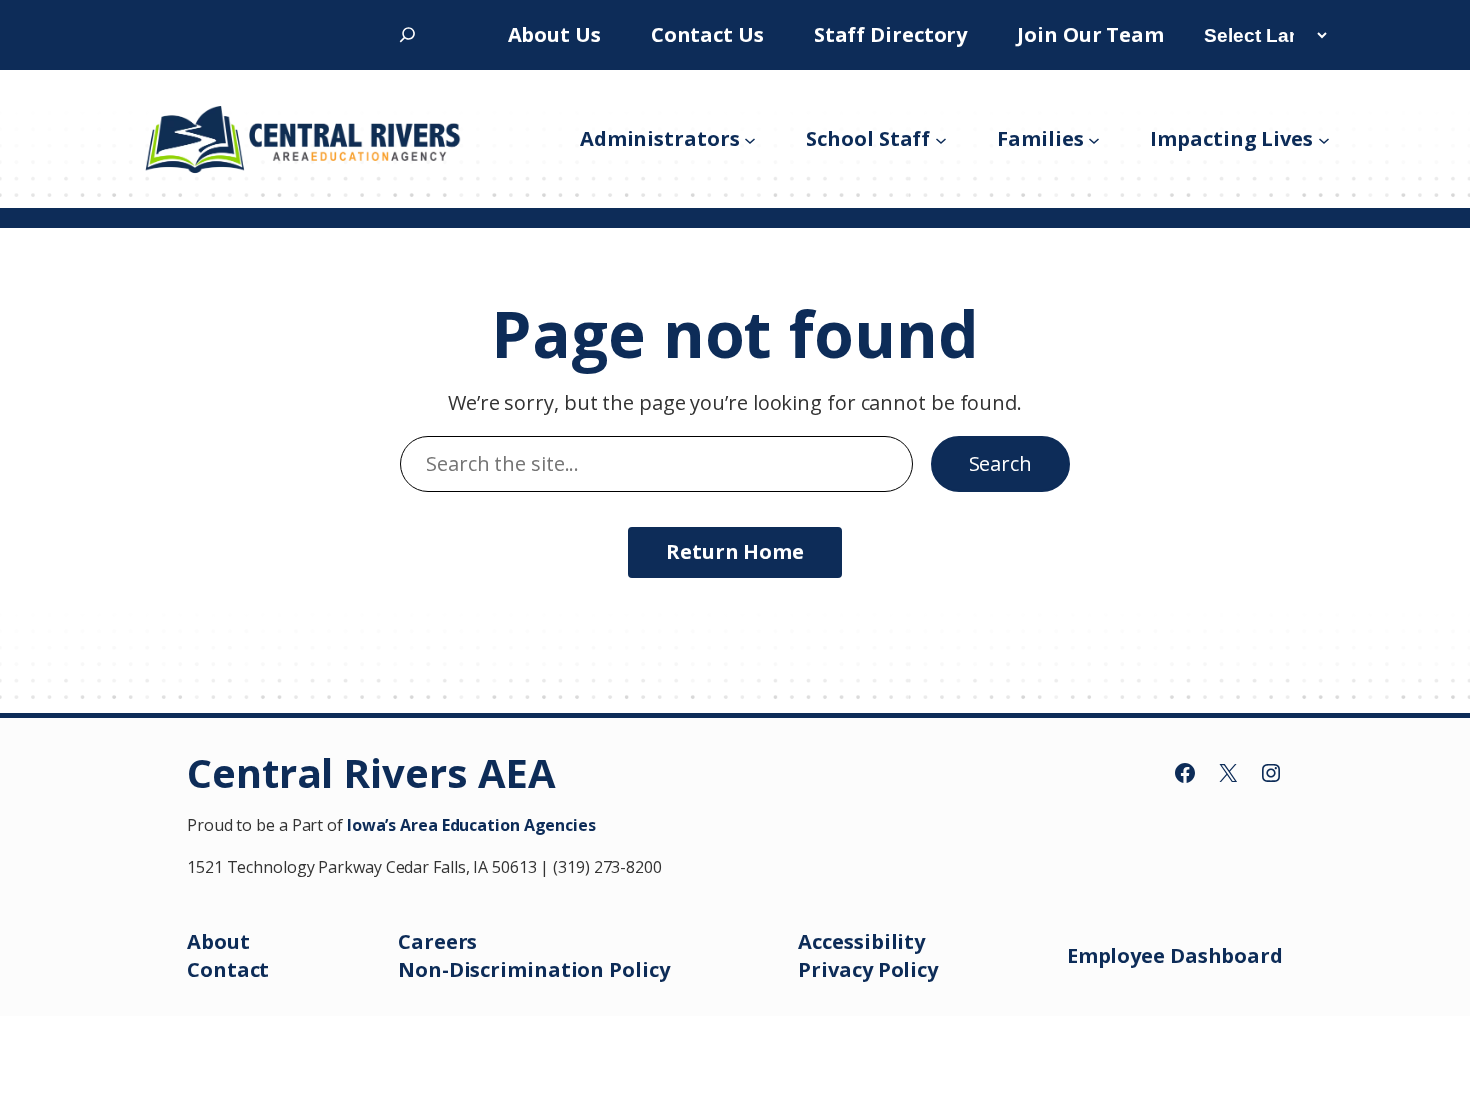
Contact (228, 969)
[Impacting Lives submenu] (1324, 139)
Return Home (735, 551)
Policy (908, 969)
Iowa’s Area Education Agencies (471, 825)
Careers (437, 941)
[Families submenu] (1094, 139)
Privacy (837, 969)
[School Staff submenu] (941, 139)
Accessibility (861, 941)
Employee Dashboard (1175, 955)
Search (1000, 463)
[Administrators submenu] (750, 139)
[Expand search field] (407, 35)
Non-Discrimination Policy (534, 969)
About (218, 941)
